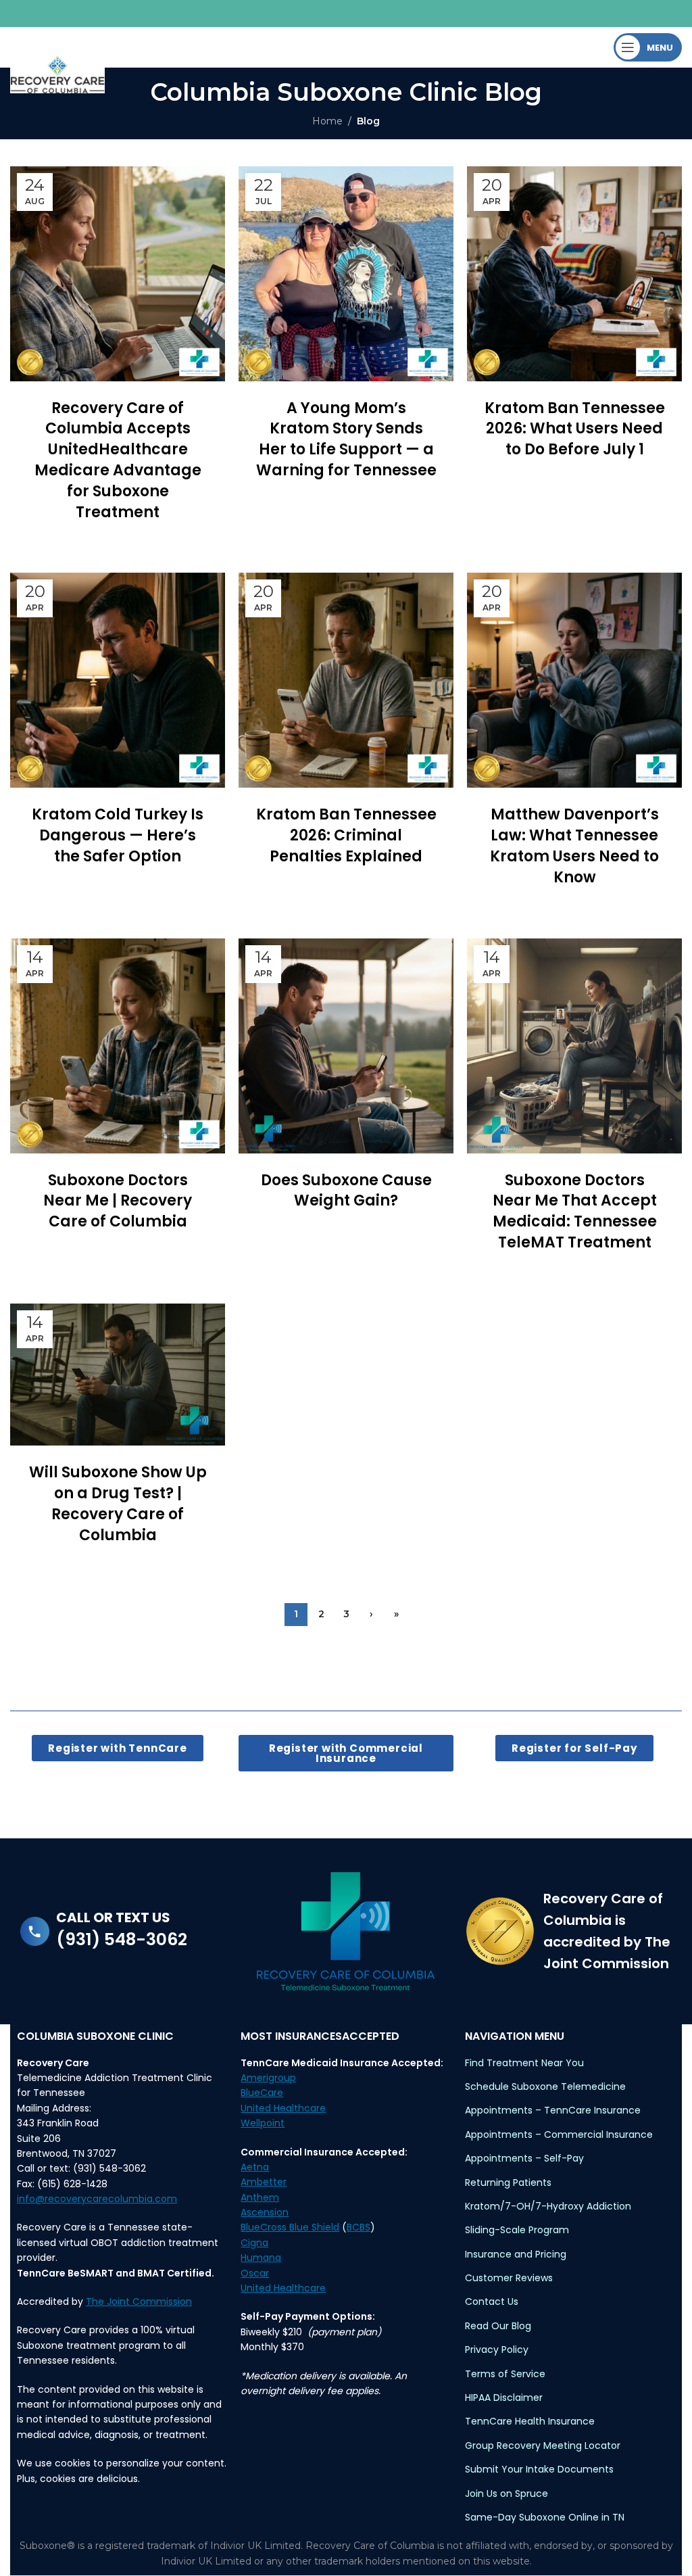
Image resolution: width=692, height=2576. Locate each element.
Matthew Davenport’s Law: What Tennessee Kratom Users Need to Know (574, 845)
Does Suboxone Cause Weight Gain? (346, 1191)
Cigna (254, 2243)
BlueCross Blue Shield (290, 2227)
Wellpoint (263, 2123)
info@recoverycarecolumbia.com (97, 2199)
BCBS (359, 2227)
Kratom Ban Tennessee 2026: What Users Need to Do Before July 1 (575, 429)
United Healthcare (283, 2108)
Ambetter (264, 2182)
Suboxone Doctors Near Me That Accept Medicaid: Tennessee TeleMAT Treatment (575, 1211)
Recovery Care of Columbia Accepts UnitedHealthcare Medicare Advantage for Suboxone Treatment (118, 460)
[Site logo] (57, 74)
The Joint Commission (139, 2301)
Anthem (260, 2197)
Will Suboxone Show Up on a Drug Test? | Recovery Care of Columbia (118, 1503)
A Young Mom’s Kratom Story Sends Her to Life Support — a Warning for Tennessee (346, 439)
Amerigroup (268, 2078)
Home (327, 121)
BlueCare (262, 2093)
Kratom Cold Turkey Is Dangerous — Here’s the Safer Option (118, 835)
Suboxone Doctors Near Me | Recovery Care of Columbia (118, 1201)
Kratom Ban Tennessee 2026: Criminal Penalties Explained (346, 835)
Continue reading (118, 538)
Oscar (255, 2273)
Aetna (255, 2167)
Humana (261, 2258)
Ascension (265, 2212)
